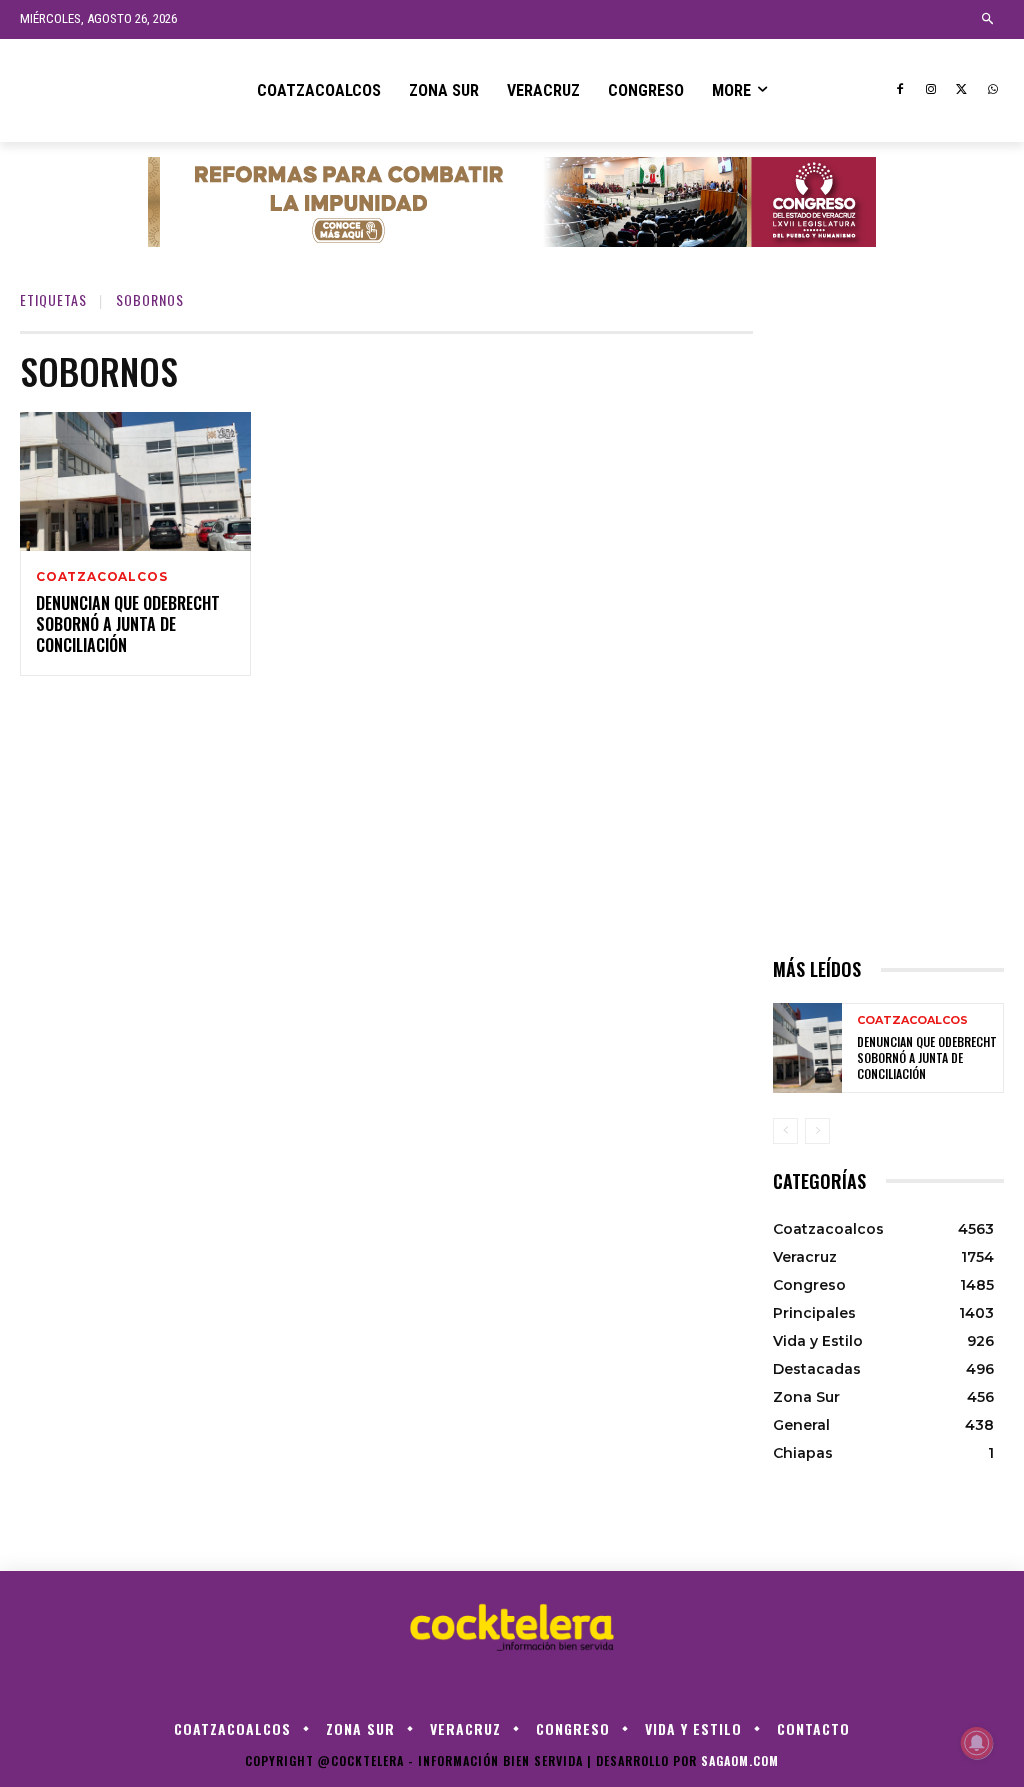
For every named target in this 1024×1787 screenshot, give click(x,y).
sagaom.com (740, 1760)
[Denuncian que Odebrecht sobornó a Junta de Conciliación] (135, 481)
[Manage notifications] (977, 1743)
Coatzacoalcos (101, 577)
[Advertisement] (888, 631)
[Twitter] (961, 90)
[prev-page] (785, 1131)
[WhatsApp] (992, 90)
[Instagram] (931, 90)
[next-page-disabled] (817, 1131)
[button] (988, 19)
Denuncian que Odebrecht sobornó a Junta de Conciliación (128, 624)
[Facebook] (900, 90)
